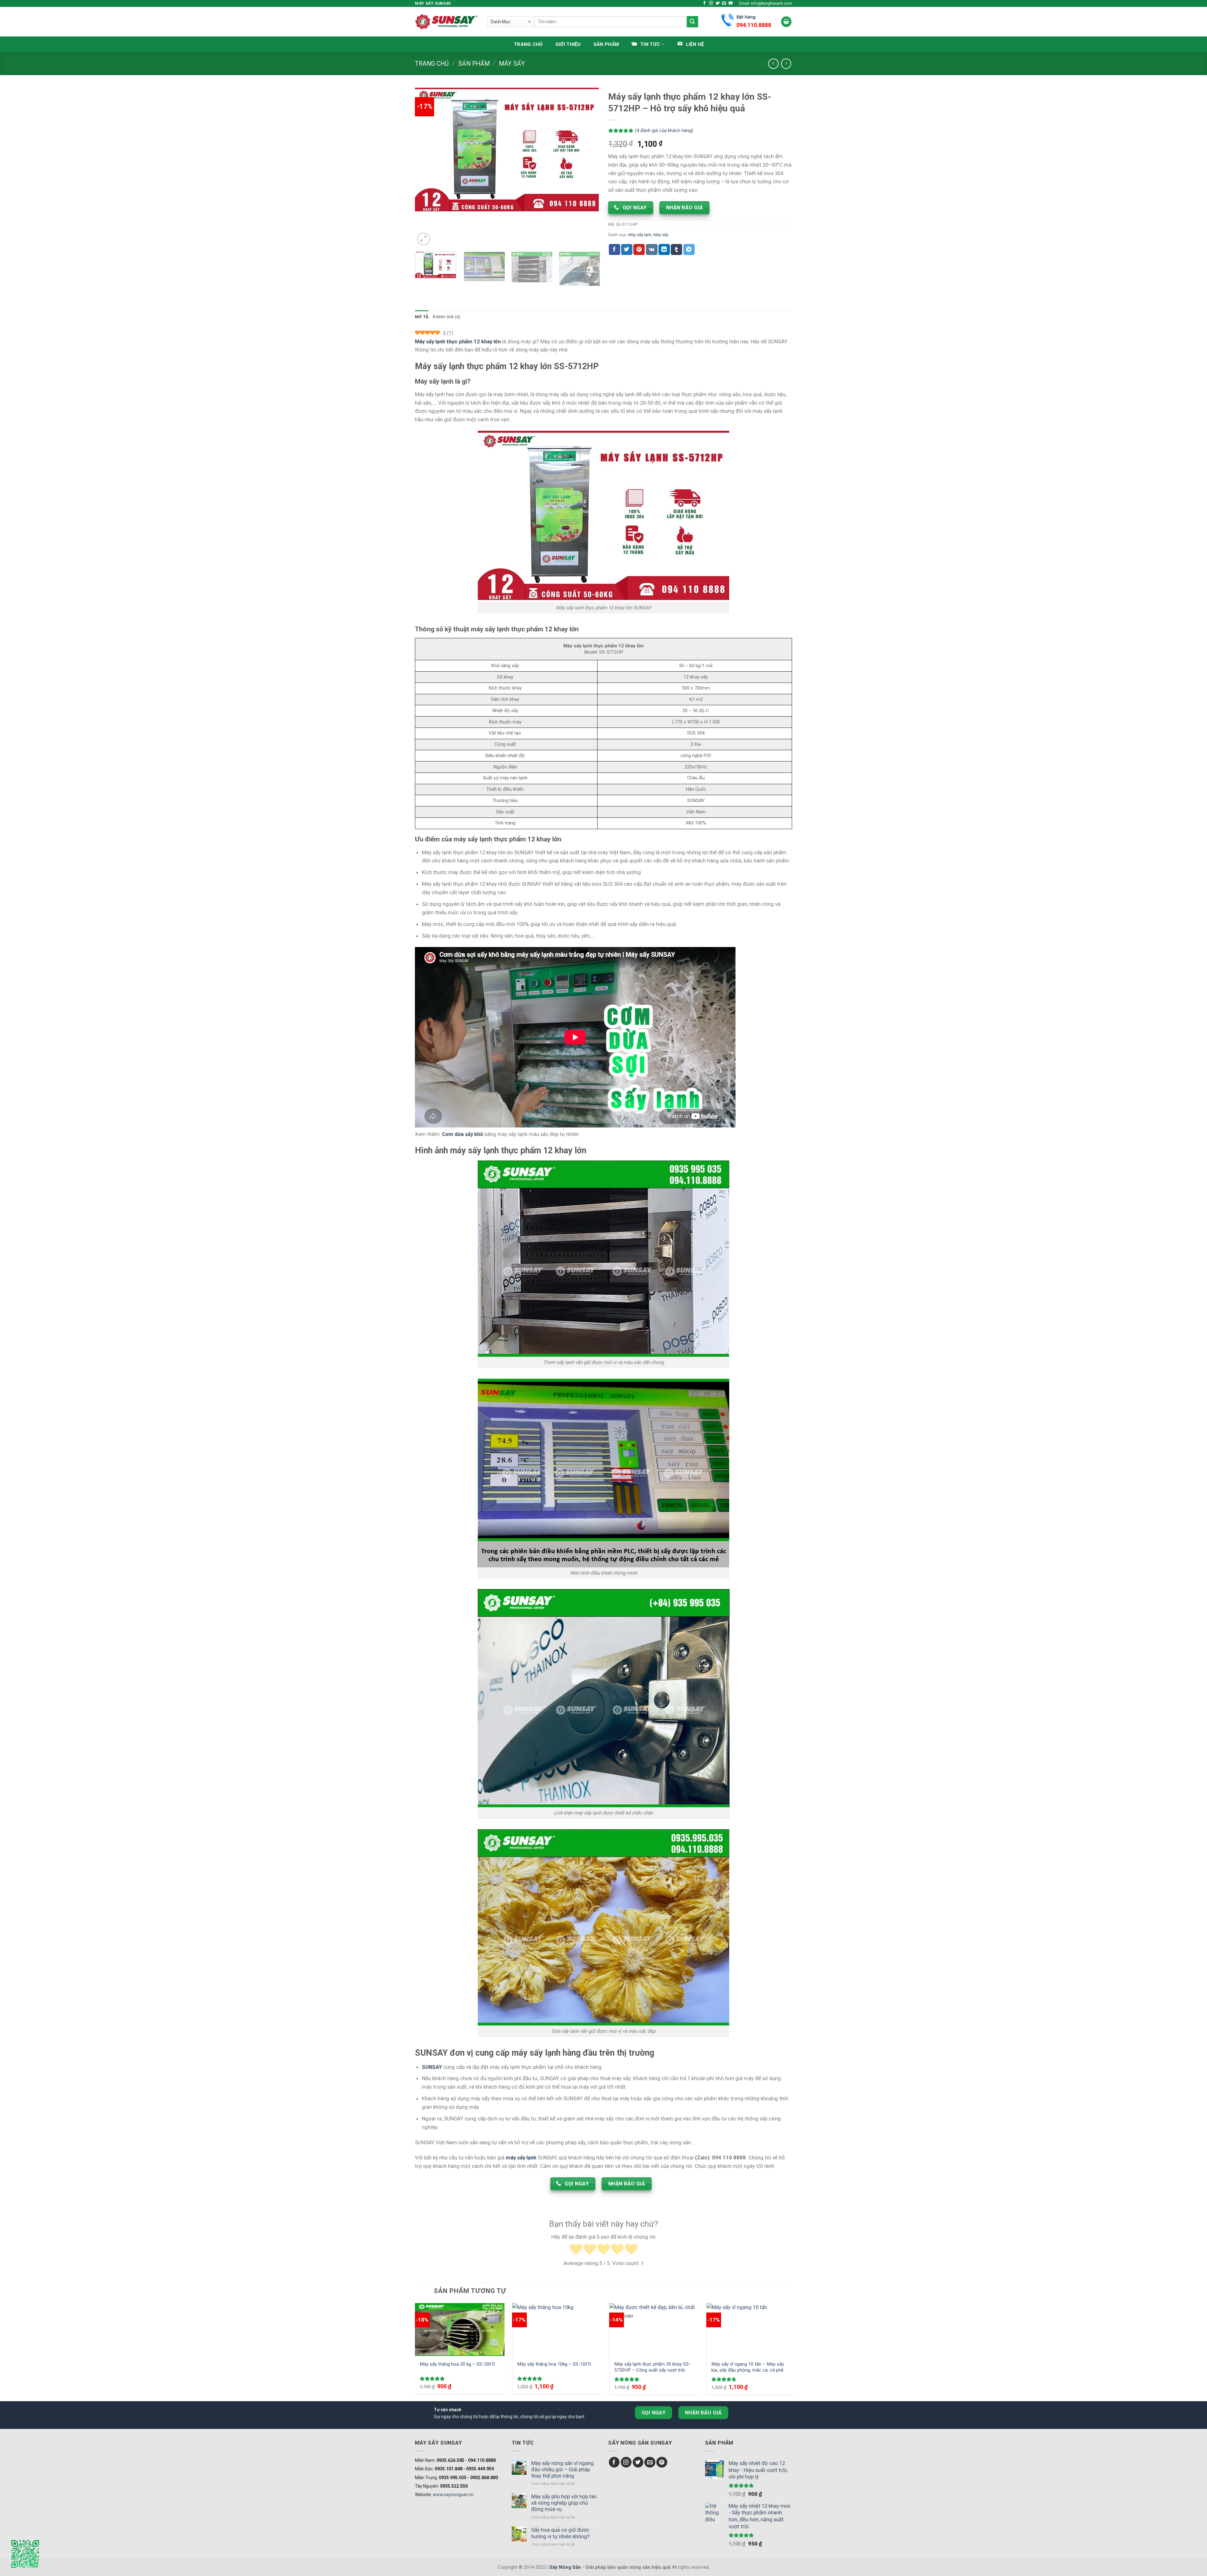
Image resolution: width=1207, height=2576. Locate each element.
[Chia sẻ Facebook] (615, 249)
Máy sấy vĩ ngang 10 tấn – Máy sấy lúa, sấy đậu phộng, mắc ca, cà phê (748, 2367)
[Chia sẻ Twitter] (627, 249)
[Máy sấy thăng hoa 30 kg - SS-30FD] (460, 2329)
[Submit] (692, 22)
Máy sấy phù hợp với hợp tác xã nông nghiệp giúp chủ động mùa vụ (564, 2503)
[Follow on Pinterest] (662, 2462)
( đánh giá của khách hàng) (664, 131)
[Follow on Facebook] (705, 3)
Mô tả (422, 317)
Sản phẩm (606, 44)
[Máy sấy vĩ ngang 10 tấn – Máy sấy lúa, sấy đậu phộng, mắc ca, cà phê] (751, 2329)
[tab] (422, 317)
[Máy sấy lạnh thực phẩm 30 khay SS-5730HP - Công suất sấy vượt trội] (654, 2329)
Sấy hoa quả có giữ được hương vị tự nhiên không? (560, 2533)
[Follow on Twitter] (718, 3)
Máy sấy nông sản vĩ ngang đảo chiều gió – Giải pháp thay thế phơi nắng (562, 2469)
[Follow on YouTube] (731, 3)
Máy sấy (512, 64)
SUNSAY (432, 2067)
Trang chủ (528, 44)
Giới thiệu (568, 44)
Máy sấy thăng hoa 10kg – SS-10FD (554, 2364)
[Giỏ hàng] (786, 22)
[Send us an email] (724, 3)
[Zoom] (424, 239)
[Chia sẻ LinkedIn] (664, 249)
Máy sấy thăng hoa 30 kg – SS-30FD (457, 2364)
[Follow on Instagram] (711, 3)
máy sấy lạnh (521, 2158)
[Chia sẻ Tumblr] (676, 249)
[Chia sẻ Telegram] (689, 249)
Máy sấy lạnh (640, 235)
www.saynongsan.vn (453, 2495)
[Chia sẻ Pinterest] (639, 249)
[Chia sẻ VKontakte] (652, 249)
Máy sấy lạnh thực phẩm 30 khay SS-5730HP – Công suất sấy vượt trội (652, 2367)
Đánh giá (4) (447, 317)
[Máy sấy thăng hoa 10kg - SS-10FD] (557, 2329)
